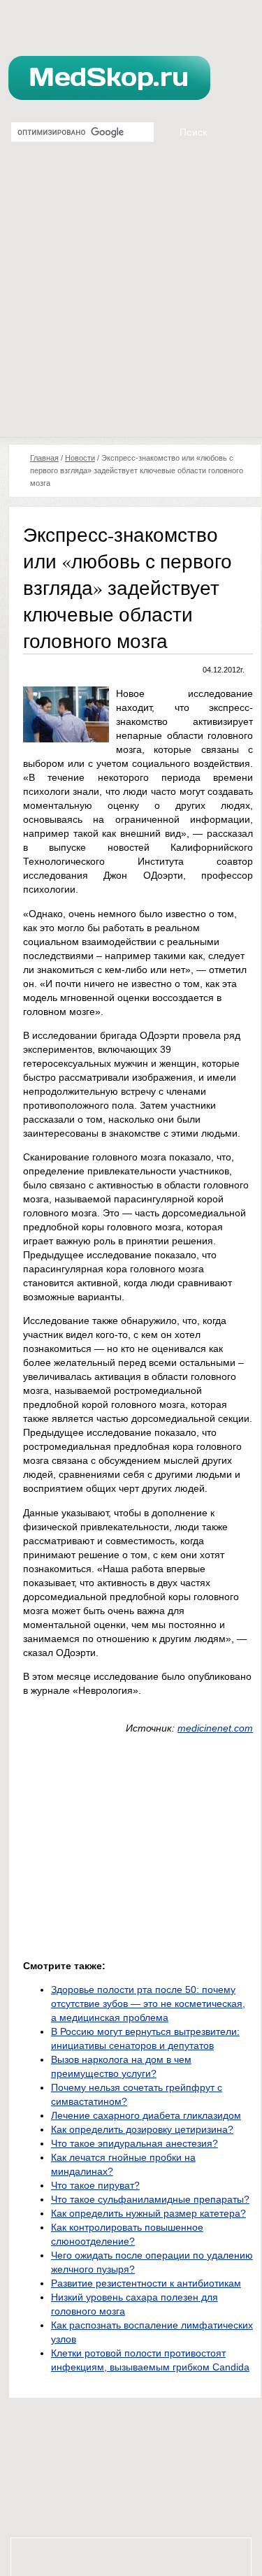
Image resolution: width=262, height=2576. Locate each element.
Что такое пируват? (95, 2185)
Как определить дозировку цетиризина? (142, 2129)
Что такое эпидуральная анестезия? (134, 2143)
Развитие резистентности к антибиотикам (146, 2283)
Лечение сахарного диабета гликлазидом (146, 2115)
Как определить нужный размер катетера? (148, 2213)
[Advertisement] (131, 299)
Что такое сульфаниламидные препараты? (150, 2199)
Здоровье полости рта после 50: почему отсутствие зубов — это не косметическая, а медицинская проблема (148, 2003)
